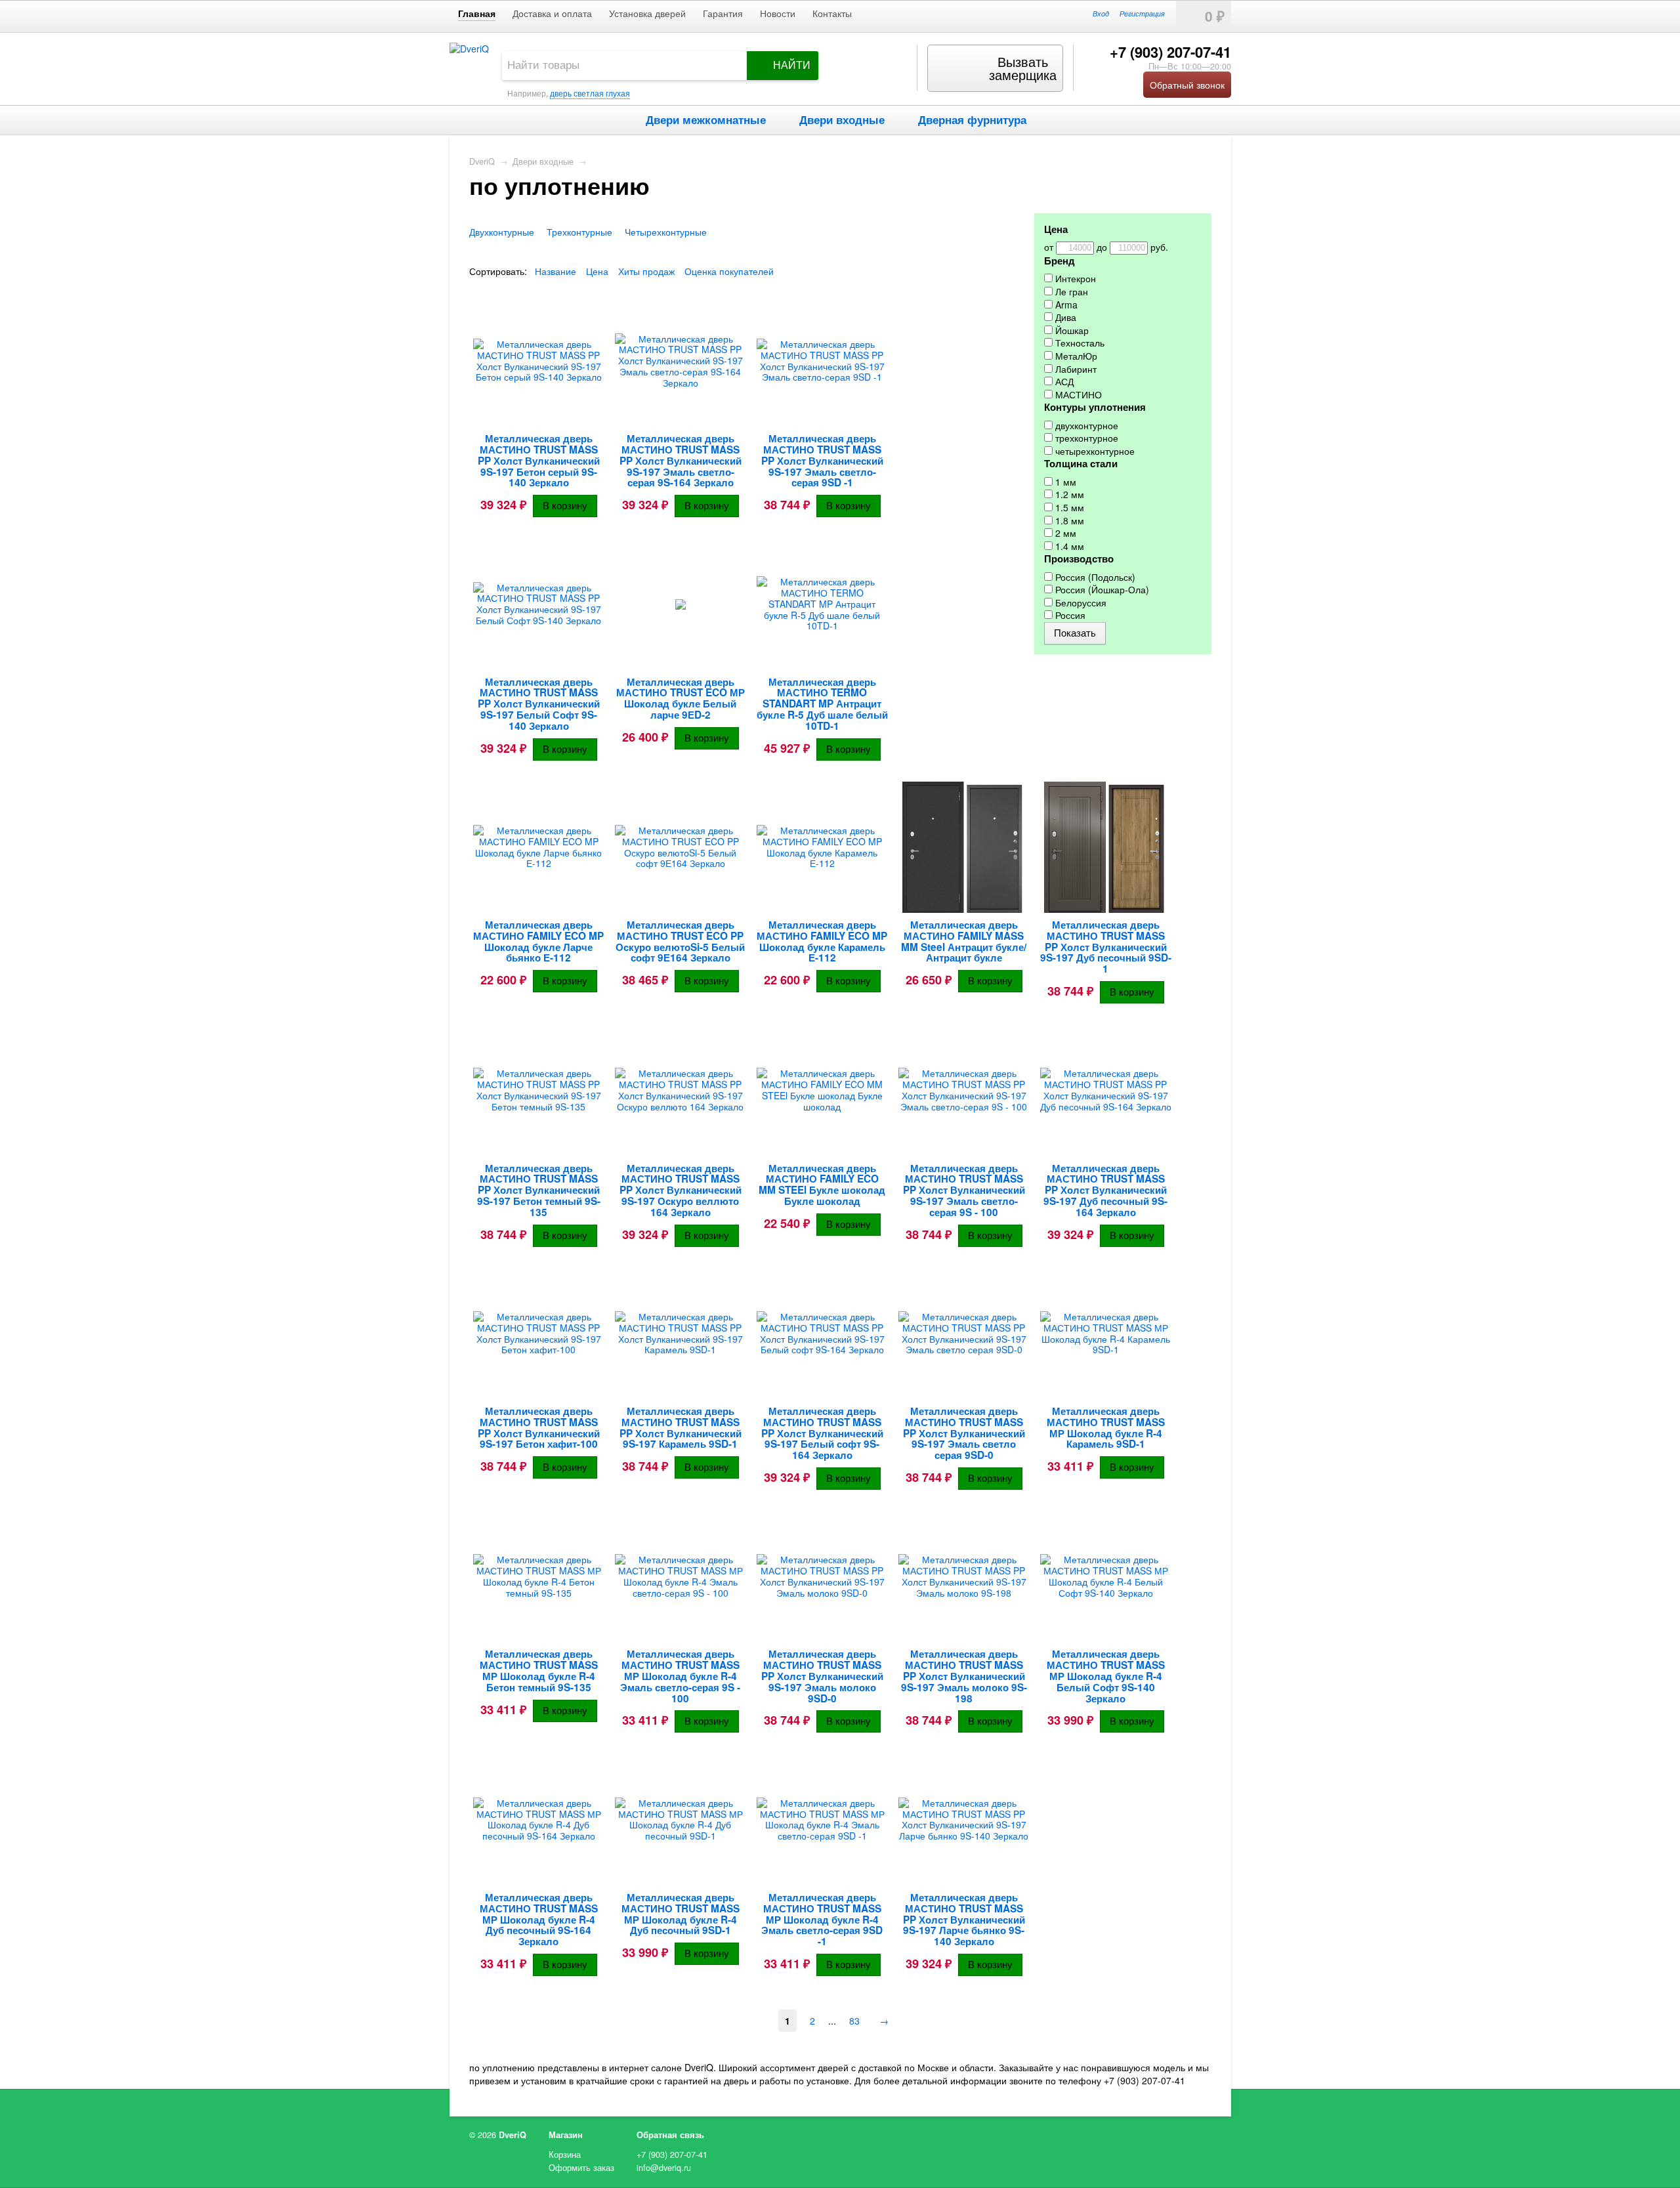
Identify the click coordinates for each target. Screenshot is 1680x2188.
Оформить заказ (581, 2168)
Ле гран (1070, 292)
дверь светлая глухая (590, 93)
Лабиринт (1075, 369)
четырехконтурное (1094, 451)
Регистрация (1142, 13)
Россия (1069, 615)
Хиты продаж (646, 271)
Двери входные (842, 119)
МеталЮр (1075, 356)
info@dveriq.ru (664, 2168)
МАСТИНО (1077, 395)
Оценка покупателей (729, 271)
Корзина (565, 2155)
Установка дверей (647, 13)
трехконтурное (1085, 438)
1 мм (1064, 482)
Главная (477, 13)
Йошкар (1071, 330)
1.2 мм (1068, 494)
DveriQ (482, 161)
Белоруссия (1080, 603)
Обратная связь (670, 2135)
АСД (1063, 382)
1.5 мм (1068, 508)
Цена (597, 271)
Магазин (566, 2135)
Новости (778, 13)
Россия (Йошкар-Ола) (1101, 590)
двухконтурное (1085, 426)
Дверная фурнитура (972, 119)
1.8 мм (1068, 521)
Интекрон (1074, 279)
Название (556, 271)
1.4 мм (1068, 546)
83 (854, 2021)
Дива (1064, 317)
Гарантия (723, 13)
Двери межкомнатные (706, 119)
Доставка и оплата (552, 13)
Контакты (832, 13)
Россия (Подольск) (1094, 577)
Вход (1101, 13)
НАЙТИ (792, 65)
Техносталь (1079, 343)
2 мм (1064, 533)
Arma (1065, 305)
